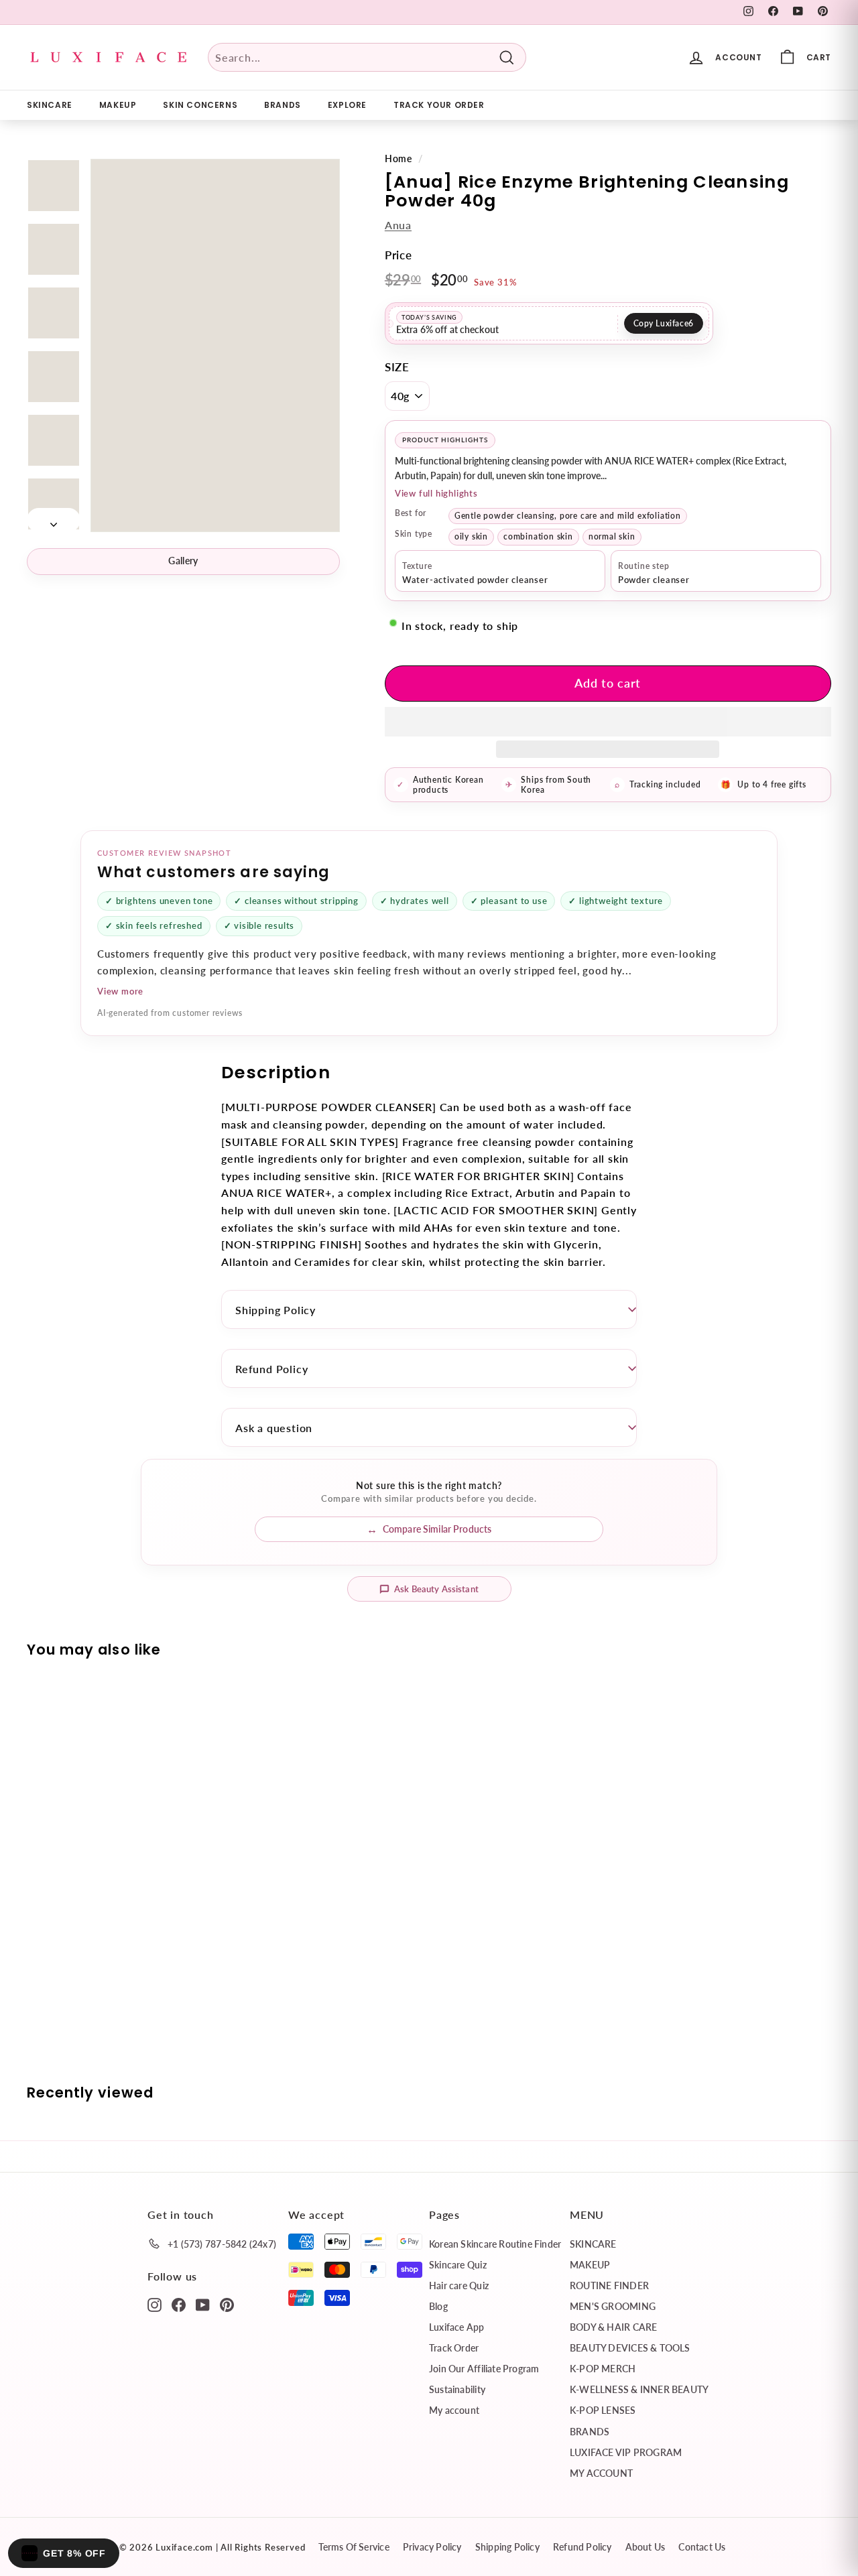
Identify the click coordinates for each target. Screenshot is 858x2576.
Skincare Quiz (458, 2265)
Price (399, 255)
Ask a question (274, 1428)
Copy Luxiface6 (664, 323)
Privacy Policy (432, 2547)
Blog (438, 2306)
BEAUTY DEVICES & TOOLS (630, 2348)
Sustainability (457, 2389)
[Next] (54, 520)
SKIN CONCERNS (200, 105)
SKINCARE (50, 105)
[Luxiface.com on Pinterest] (227, 2304)
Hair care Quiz (459, 2285)
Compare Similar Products (437, 1529)
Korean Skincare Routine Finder (495, 2244)
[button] (608, 722)
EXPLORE (347, 105)
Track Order (454, 2348)
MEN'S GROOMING (613, 2306)
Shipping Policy (275, 1310)
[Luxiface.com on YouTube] (203, 2304)
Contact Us (702, 2547)
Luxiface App (457, 2327)
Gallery (183, 561)
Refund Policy (271, 1369)
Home (399, 159)
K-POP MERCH (603, 2369)
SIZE (397, 367)
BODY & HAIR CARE (613, 2327)
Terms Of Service (354, 2547)
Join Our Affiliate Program (484, 2369)
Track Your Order (439, 105)
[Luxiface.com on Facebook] (179, 2304)
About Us (646, 2547)
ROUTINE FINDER (609, 2285)
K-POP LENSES (603, 2410)
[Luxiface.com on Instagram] (155, 2304)
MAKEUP (118, 105)
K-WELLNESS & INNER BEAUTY (639, 2389)
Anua (398, 225)
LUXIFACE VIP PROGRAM (626, 2452)
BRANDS (283, 105)
